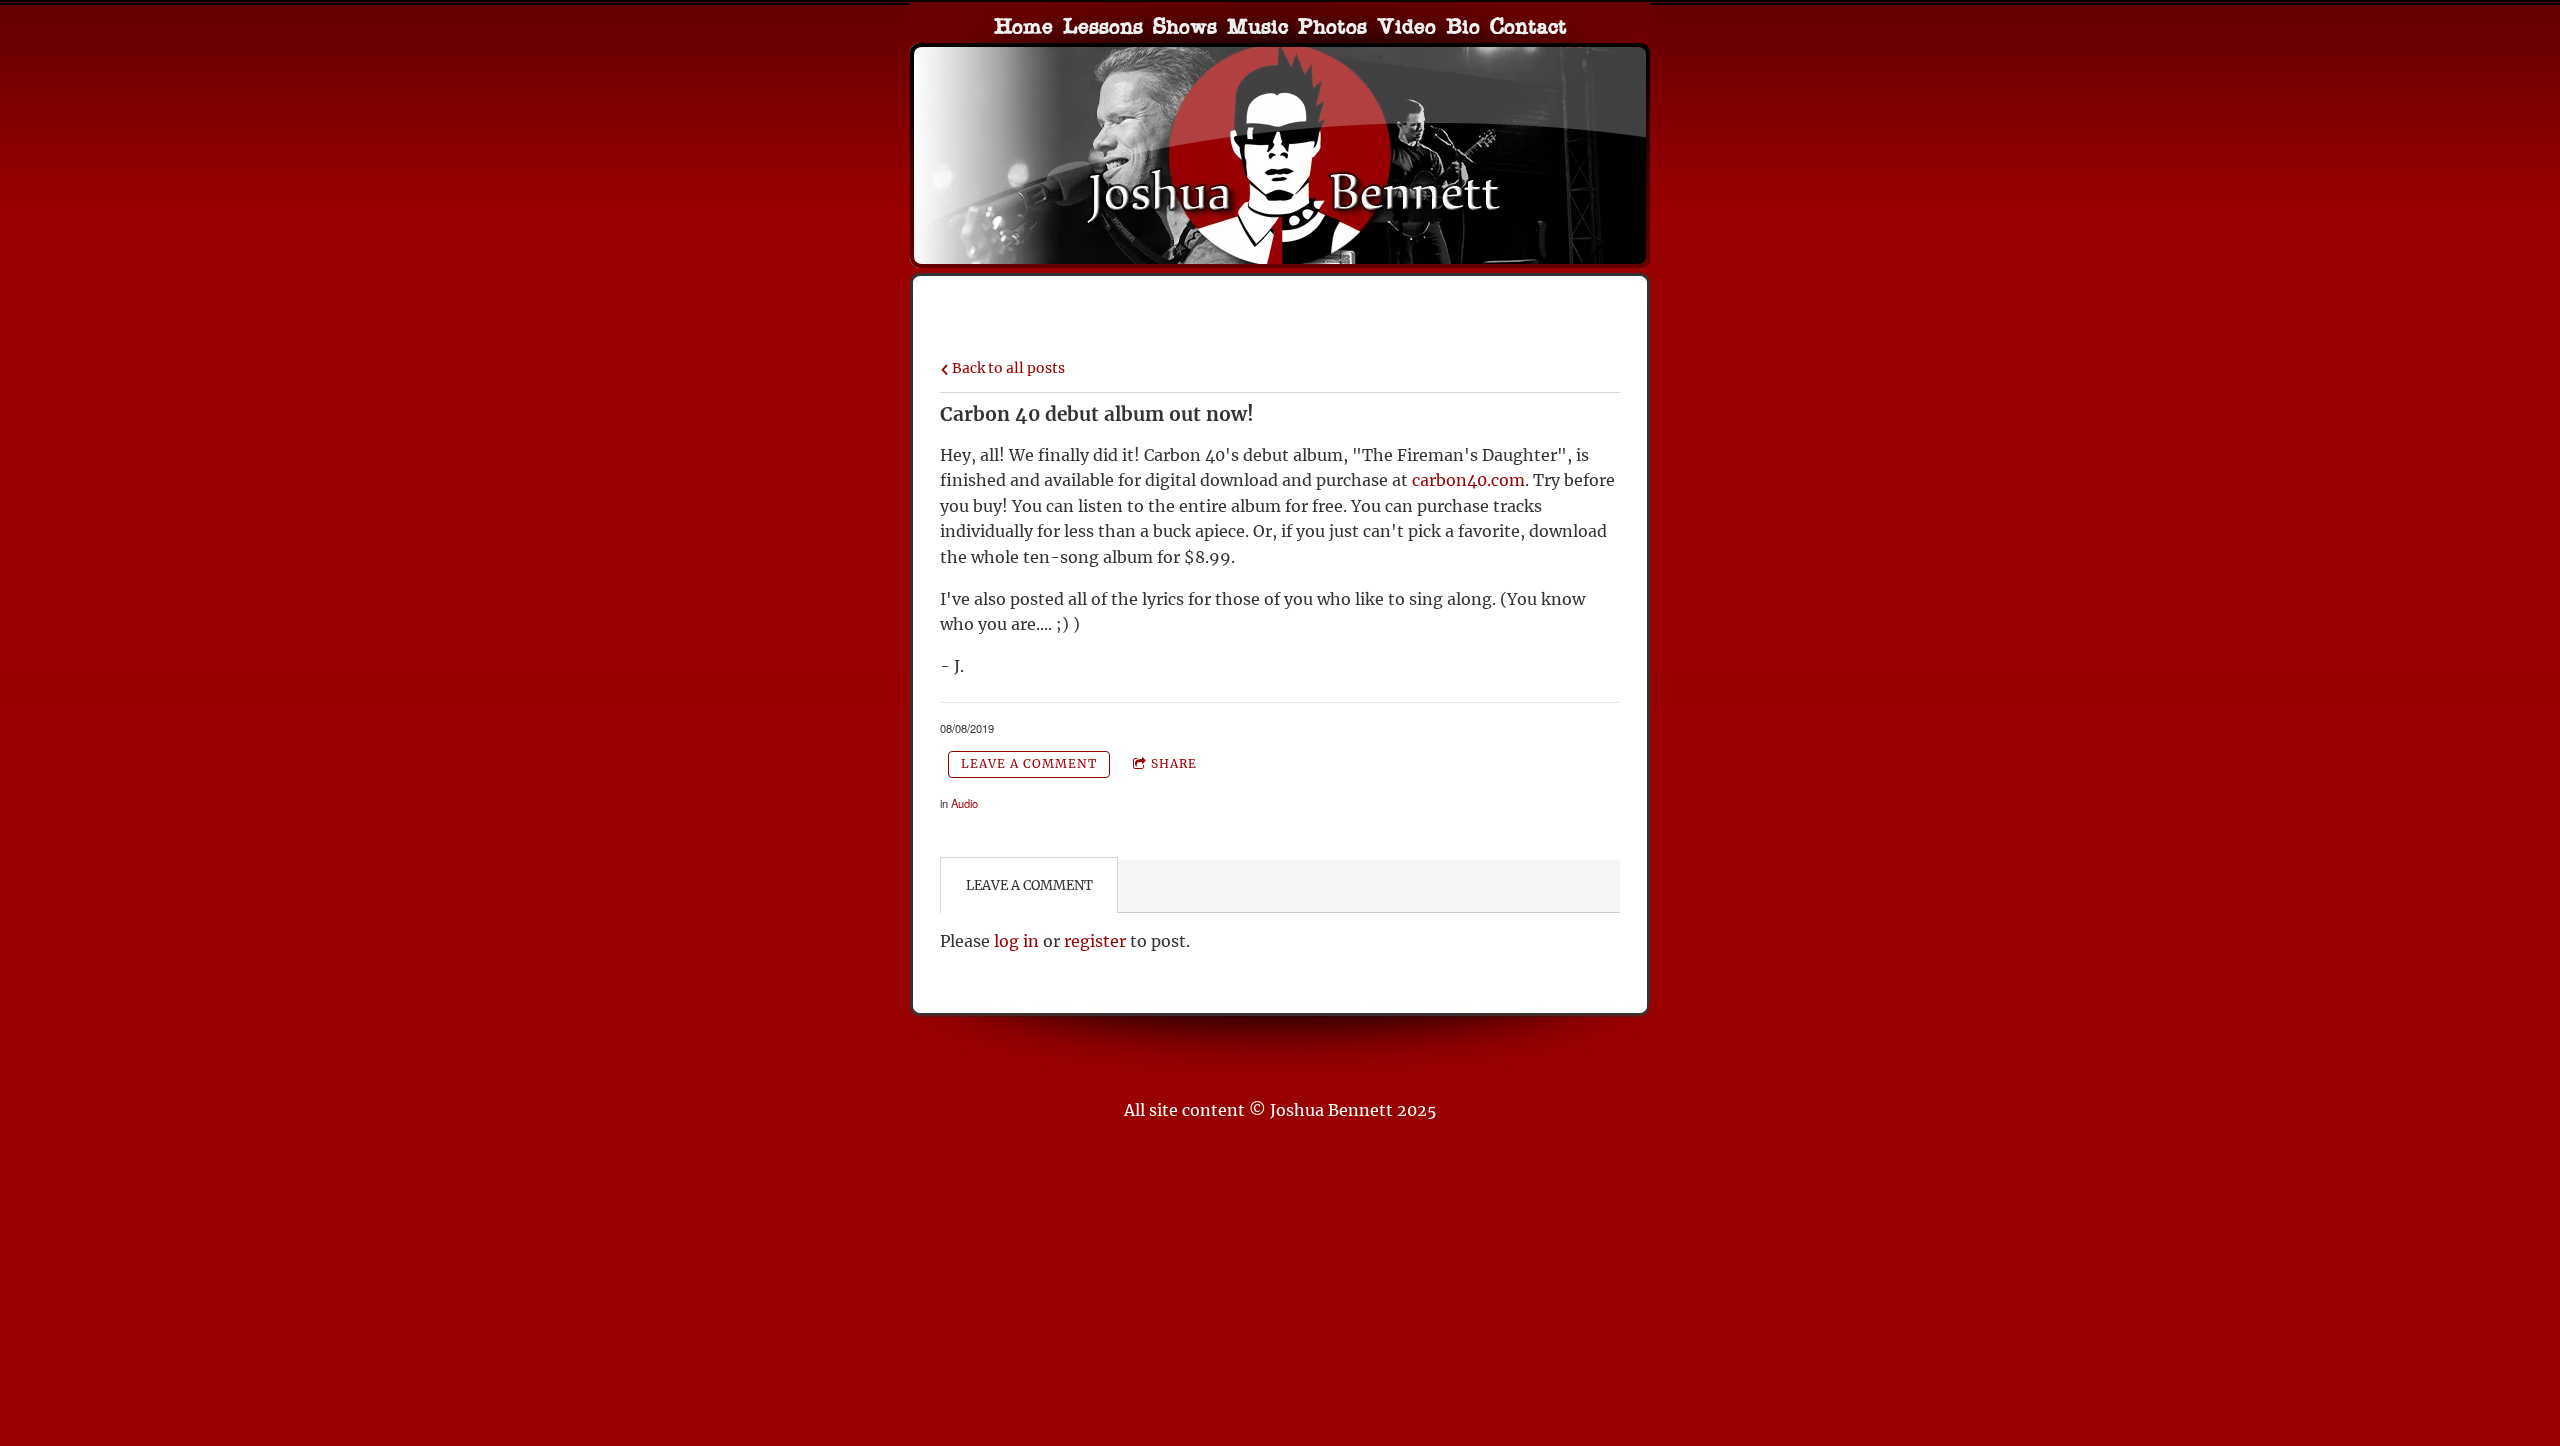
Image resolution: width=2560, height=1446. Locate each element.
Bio (1463, 28)
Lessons (1103, 28)
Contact (1528, 28)
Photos (1332, 28)
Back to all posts (1007, 368)
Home (1023, 28)
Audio (964, 803)
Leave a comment (1029, 763)
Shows (1185, 28)
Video (1406, 28)
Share (1174, 763)
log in (1016, 941)
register (1095, 941)
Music (1257, 28)
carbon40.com (1468, 480)
